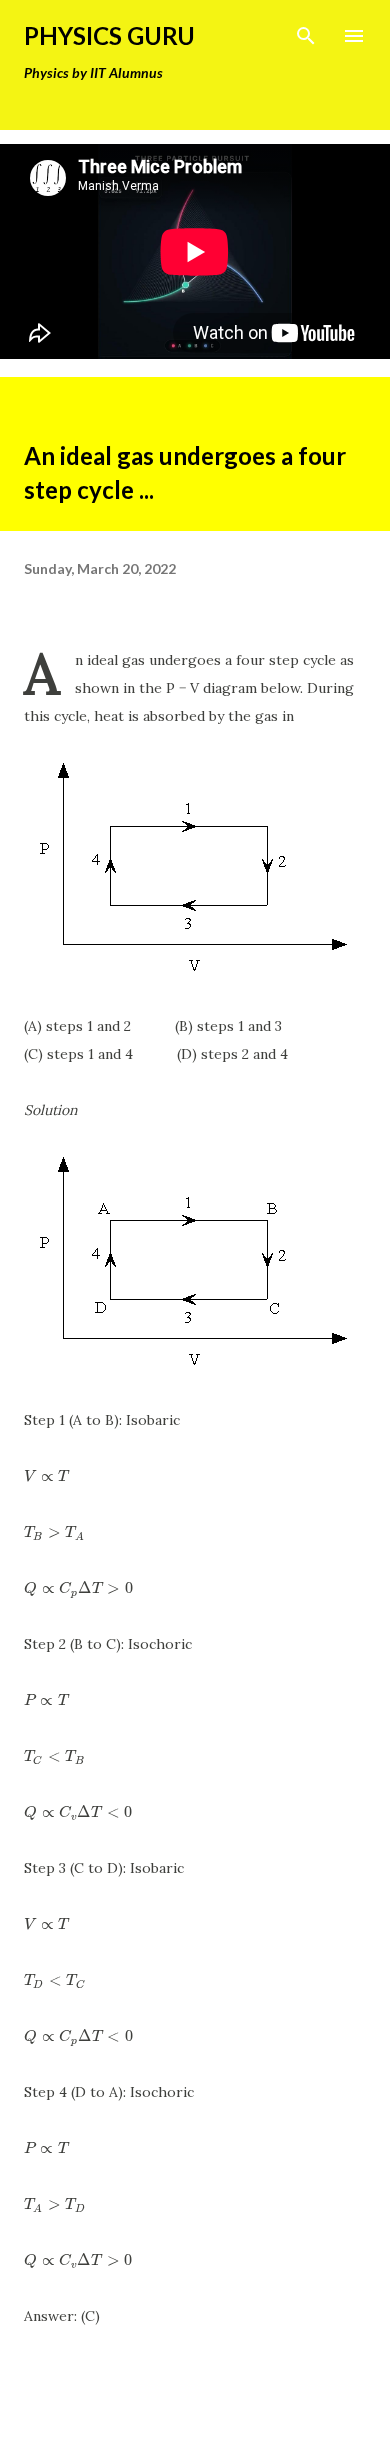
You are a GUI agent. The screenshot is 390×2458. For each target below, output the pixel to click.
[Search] (306, 36)
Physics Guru (109, 35)
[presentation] (46, 1476)
